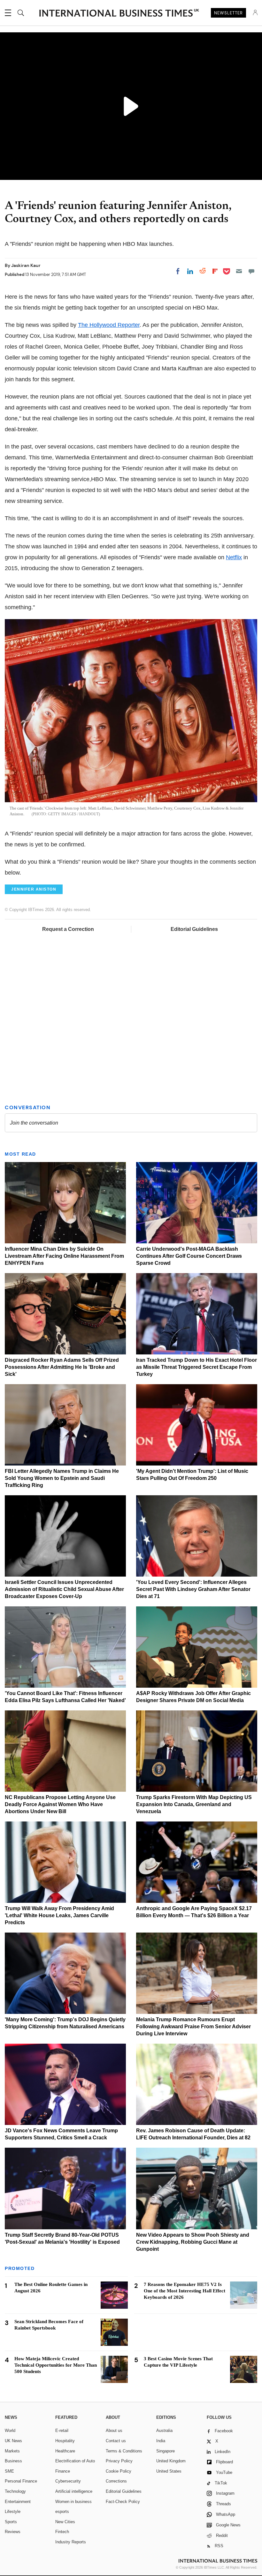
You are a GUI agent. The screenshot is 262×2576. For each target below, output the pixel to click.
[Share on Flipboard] (215, 271)
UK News (13, 2441)
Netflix (234, 557)
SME (9, 2471)
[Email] (239, 271)
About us (114, 2431)
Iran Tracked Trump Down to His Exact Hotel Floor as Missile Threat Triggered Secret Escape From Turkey (196, 1367)
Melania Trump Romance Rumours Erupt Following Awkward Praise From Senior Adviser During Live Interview (193, 2027)
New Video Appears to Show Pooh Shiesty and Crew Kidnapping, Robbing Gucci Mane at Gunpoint (193, 2242)
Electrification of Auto (75, 2461)
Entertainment (18, 2502)
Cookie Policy (119, 2471)
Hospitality (65, 2441)
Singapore (166, 2451)
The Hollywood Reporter (109, 325)
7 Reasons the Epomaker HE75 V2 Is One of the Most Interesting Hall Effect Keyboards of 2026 (185, 2291)
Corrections (116, 2481)
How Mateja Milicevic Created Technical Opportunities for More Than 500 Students (56, 2365)
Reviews (13, 2532)
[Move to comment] (251, 271)
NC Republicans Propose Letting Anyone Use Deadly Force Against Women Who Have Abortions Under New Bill (60, 1804)
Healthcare (65, 2451)
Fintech (62, 2532)
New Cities (65, 2522)
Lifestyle (13, 2511)
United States (169, 2471)
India (161, 2441)
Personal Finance (21, 2481)
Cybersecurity (68, 2481)
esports (62, 2511)
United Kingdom (171, 2461)
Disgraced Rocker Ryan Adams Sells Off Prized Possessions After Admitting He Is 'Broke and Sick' (62, 1367)
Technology (15, 2491)
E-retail (62, 2431)
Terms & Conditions (124, 2451)
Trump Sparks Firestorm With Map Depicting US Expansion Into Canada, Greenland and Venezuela (194, 1804)
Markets (12, 2451)
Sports (11, 2522)
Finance (63, 2471)
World (10, 2431)
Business (13, 2461)
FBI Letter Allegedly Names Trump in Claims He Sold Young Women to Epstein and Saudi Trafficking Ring (62, 1478)
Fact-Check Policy (123, 2502)
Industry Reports (71, 2542)
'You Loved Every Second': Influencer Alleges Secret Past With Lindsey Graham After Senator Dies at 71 (193, 1589)
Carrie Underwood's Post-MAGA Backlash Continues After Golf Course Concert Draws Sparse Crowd (189, 1256)
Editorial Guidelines (194, 929)
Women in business (73, 2502)
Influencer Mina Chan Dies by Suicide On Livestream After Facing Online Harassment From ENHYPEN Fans (64, 1256)
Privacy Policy (119, 2461)
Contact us (116, 2441)
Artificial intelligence (74, 2491)
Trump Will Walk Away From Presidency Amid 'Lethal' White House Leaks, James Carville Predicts (59, 1915)
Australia (164, 2431)
